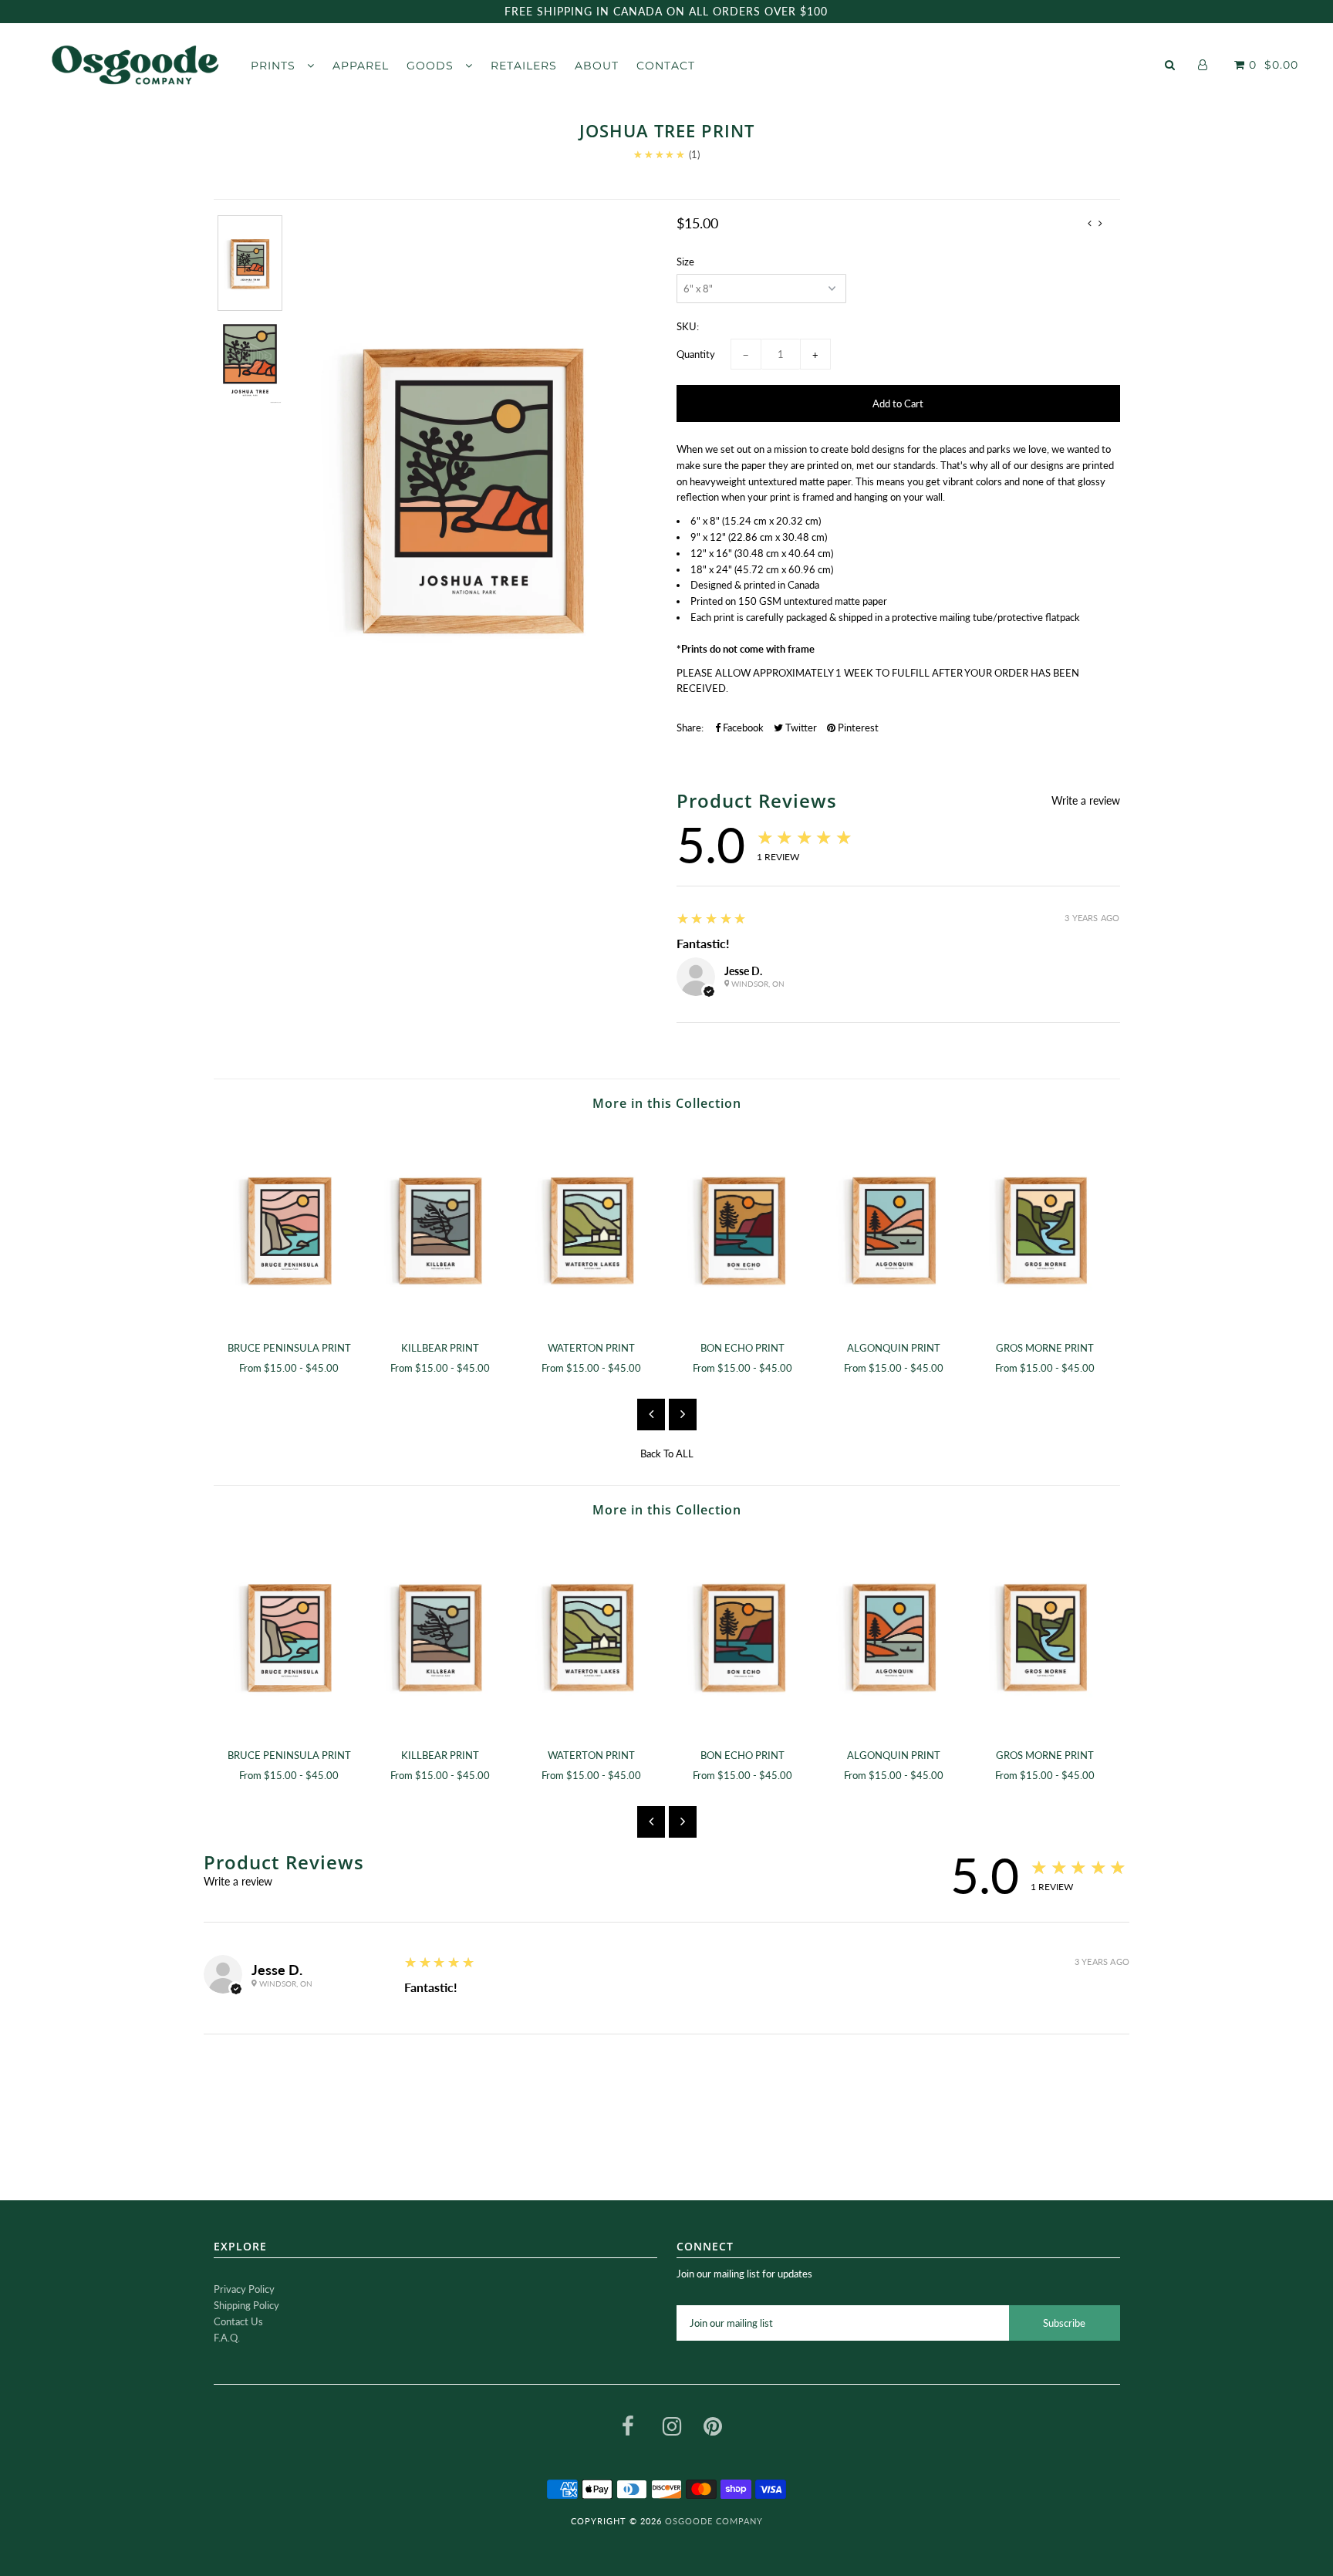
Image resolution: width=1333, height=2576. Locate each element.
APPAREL (361, 66)
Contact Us (238, 2321)
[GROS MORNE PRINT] (1045, 1229)
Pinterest (857, 728)
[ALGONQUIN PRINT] (894, 1229)
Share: (690, 728)
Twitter (800, 728)
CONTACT (666, 66)
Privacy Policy (244, 2289)
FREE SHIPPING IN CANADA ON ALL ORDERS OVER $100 (666, 11)
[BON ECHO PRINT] (743, 1229)
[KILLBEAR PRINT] (440, 1229)
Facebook (742, 728)
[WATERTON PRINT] (592, 1229)
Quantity (696, 354)
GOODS (432, 66)
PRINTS (275, 66)
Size (685, 262)
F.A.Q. (227, 2338)
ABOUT (597, 66)
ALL (685, 1453)
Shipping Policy (246, 2305)
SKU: (688, 326)
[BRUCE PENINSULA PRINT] (289, 1229)
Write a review (1086, 801)
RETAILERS (524, 66)
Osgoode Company (714, 2521)
